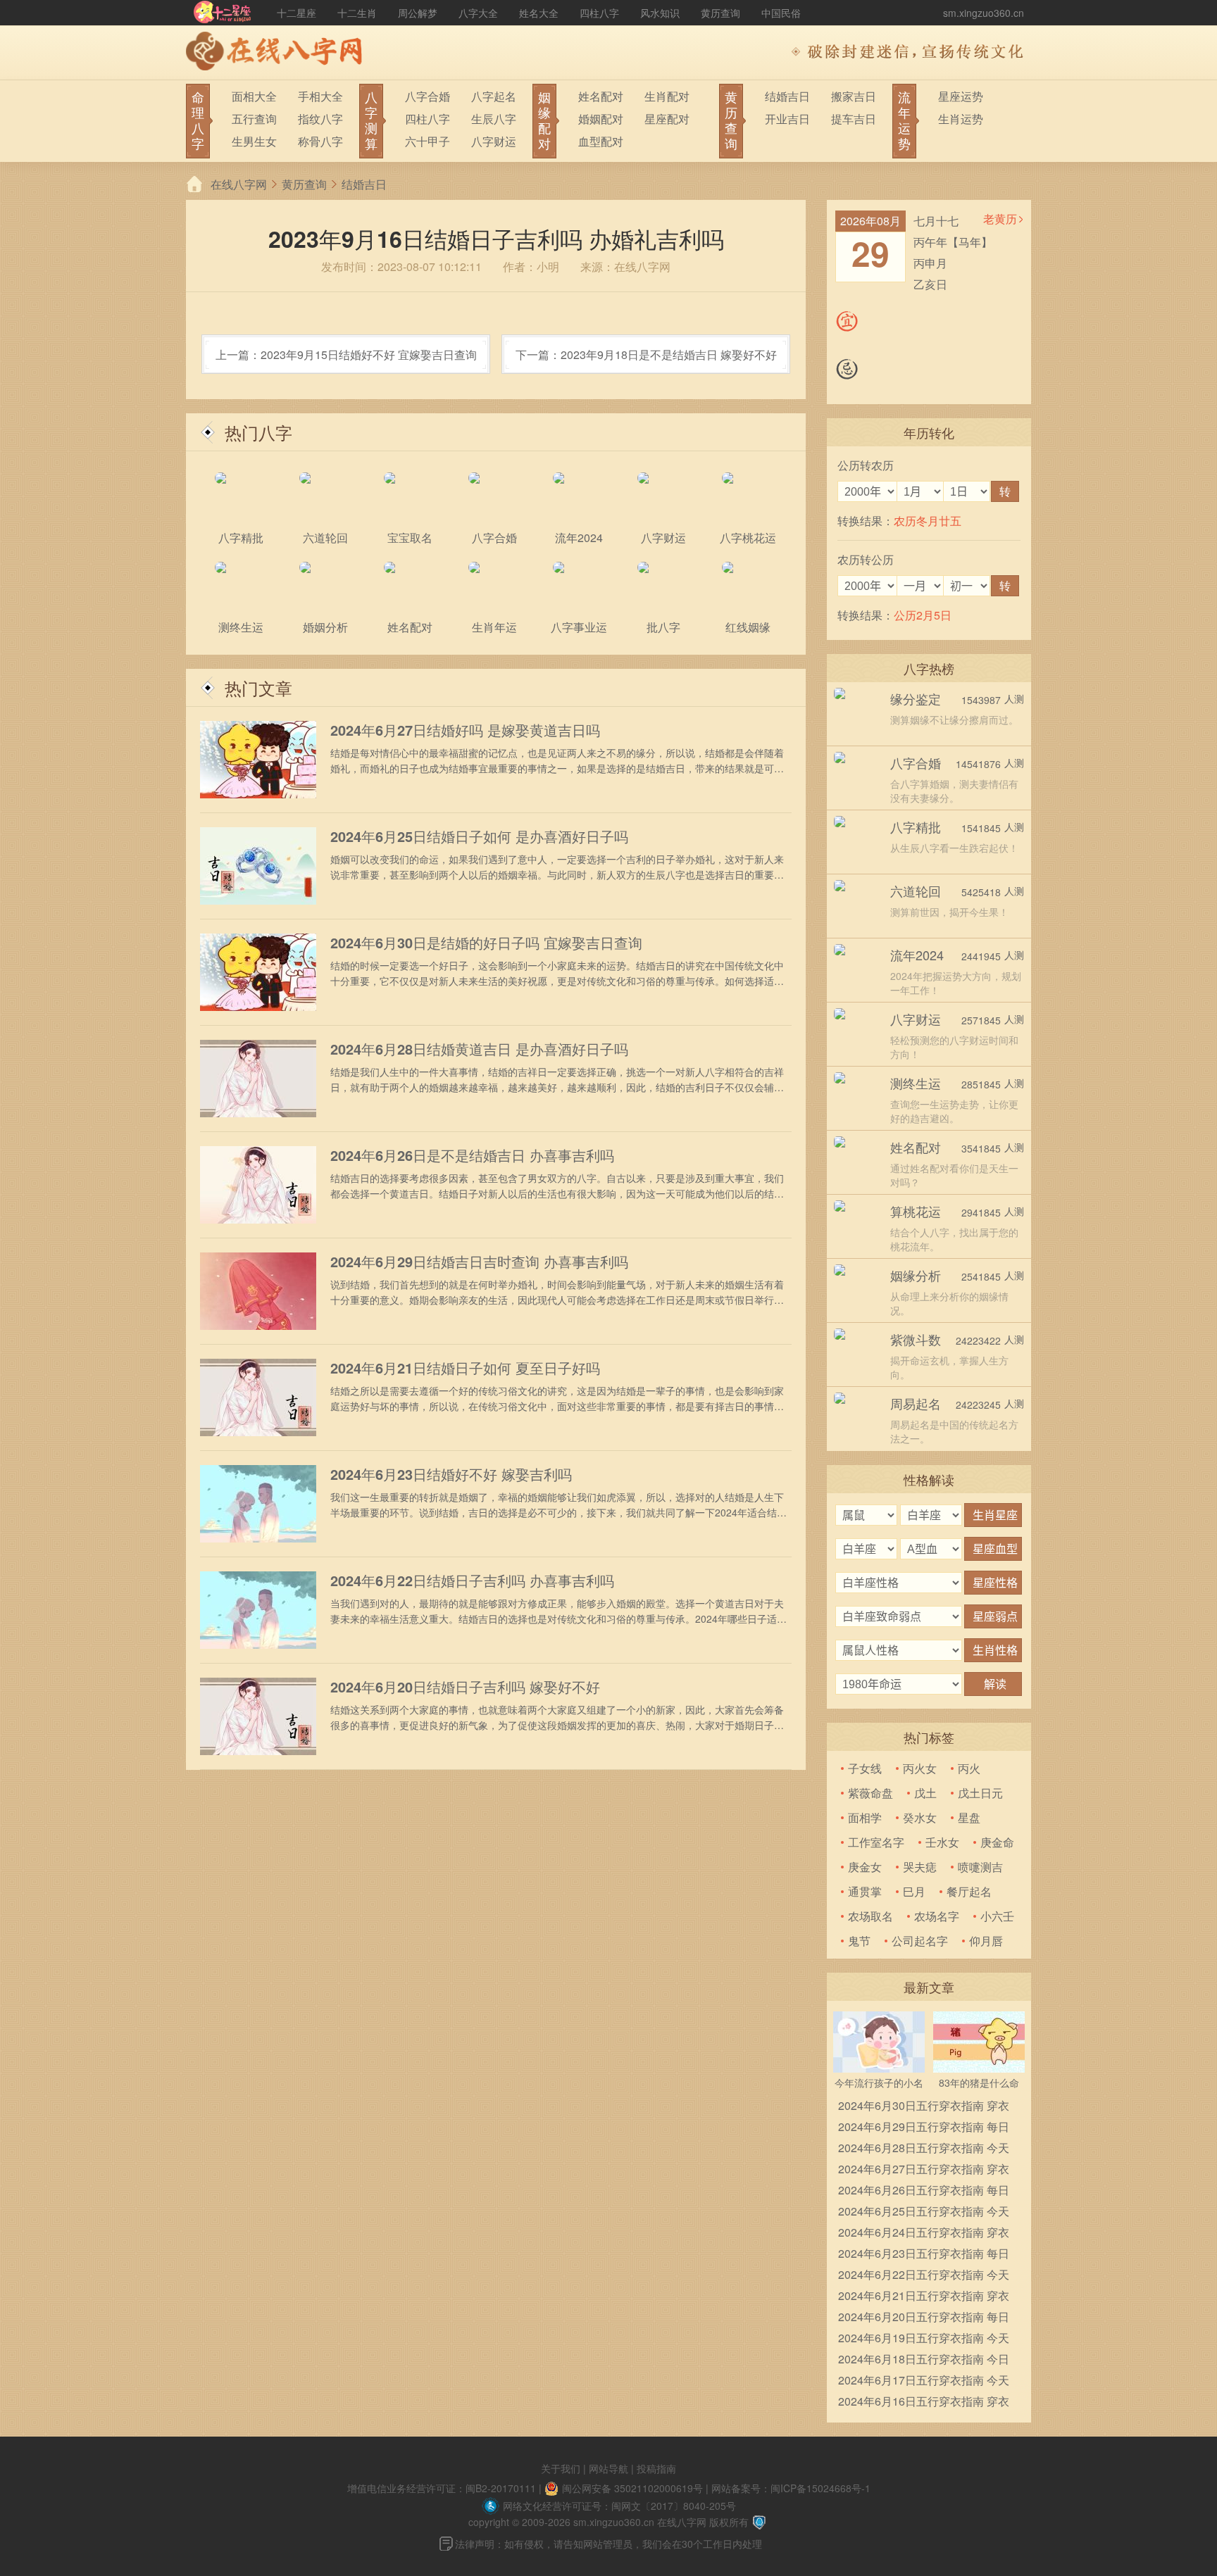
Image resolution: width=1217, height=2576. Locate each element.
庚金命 (997, 1842)
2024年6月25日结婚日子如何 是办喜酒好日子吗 (479, 836)
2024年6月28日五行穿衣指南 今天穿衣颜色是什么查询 (924, 2149)
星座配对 (667, 119)
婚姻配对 (601, 119)
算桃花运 (916, 1211)
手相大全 (320, 96)
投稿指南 (656, 2468)
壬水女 (942, 1842)
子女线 (865, 1768)
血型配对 (601, 141)
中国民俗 (781, 13)
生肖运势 (961, 119)
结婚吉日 (787, 96)
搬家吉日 (854, 96)
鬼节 (859, 1941)
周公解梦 (418, 13)
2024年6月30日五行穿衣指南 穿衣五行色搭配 (924, 2107)
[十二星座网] (223, 13)
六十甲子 (427, 141)
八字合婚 (427, 96)
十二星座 (297, 13)
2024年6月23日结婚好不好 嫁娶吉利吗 (451, 1474)
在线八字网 (239, 184)
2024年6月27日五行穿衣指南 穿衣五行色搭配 (924, 2170)
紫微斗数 (916, 1339)
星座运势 (961, 96)
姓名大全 (539, 13)
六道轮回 (916, 891)
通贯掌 (865, 1891)
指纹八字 (320, 119)
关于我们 (561, 2468)
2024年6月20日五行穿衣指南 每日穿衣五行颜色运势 (924, 2318)
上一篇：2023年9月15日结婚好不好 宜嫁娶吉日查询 (346, 354)
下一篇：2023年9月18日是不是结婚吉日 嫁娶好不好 (646, 354)
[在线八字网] (277, 53)
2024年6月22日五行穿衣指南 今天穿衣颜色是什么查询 (924, 2276)
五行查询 (254, 119)
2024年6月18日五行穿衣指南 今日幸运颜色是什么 (924, 2360)
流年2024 (917, 955)
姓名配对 (601, 96)
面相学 (865, 1817)
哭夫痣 (920, 1867)
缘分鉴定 (916, 698)
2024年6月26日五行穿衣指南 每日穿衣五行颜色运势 (924, 2191)
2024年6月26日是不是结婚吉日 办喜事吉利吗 (472, 1155)
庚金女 (865, 1867)
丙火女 (920, 1768)
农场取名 (870, 1916)
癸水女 (920, 1817)
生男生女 (254, 141)
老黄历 (1000, 219)
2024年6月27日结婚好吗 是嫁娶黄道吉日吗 (465, 730)
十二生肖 (357, 13)
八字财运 (494, 141)
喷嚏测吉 (980, 1867)
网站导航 (608, 2468)
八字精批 (916, 827)
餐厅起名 (969, 1891)
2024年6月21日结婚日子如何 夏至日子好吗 (465, 1368)
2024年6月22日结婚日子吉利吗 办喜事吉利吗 (472, 1581)
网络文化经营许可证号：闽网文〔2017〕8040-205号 (619, 2506)
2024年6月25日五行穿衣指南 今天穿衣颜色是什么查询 (924, 2212)
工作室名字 (876, 1842)
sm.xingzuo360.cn (984, 13)
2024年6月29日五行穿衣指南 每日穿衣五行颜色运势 (924, 2128)
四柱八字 (599, 13)
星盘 (969, 1817)
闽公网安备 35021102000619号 (632, 2488)
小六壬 (997, 1916)
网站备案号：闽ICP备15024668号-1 (791, 2488)
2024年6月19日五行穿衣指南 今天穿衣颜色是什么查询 (924, 2339)
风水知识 (660, 13)
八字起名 (494, 96)
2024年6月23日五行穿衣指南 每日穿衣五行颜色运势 (924, 2255)
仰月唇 (986, 1941)
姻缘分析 (916, 1275)
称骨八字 (320, 141)
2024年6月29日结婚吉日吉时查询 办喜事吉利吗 (479, 1262)
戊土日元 (980, 1793)
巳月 (914, 1891)
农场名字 (937, 1916)
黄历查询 (720, 13)
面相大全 (254, 96)
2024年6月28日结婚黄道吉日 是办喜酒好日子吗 (479, 1049)
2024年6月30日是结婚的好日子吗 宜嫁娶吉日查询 (486, 943)
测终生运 (916, 1083)
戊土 (925, 1793)
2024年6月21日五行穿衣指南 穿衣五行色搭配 (924, 2297)
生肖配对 (667, 96)
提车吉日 (854, 119)
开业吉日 (787, 119)
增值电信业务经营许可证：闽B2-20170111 (442, 2488)
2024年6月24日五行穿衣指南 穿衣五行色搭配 (924, 2233)
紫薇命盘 (870, 1793)
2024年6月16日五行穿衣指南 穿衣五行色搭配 (924, 2402)
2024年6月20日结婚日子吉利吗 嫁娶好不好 (465, 1687)
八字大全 (478, 13)
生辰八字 (494, 119)
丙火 (969, 1768)
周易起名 (916, 1403)
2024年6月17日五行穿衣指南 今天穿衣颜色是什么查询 (924, 2381)
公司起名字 (920, 1941)
